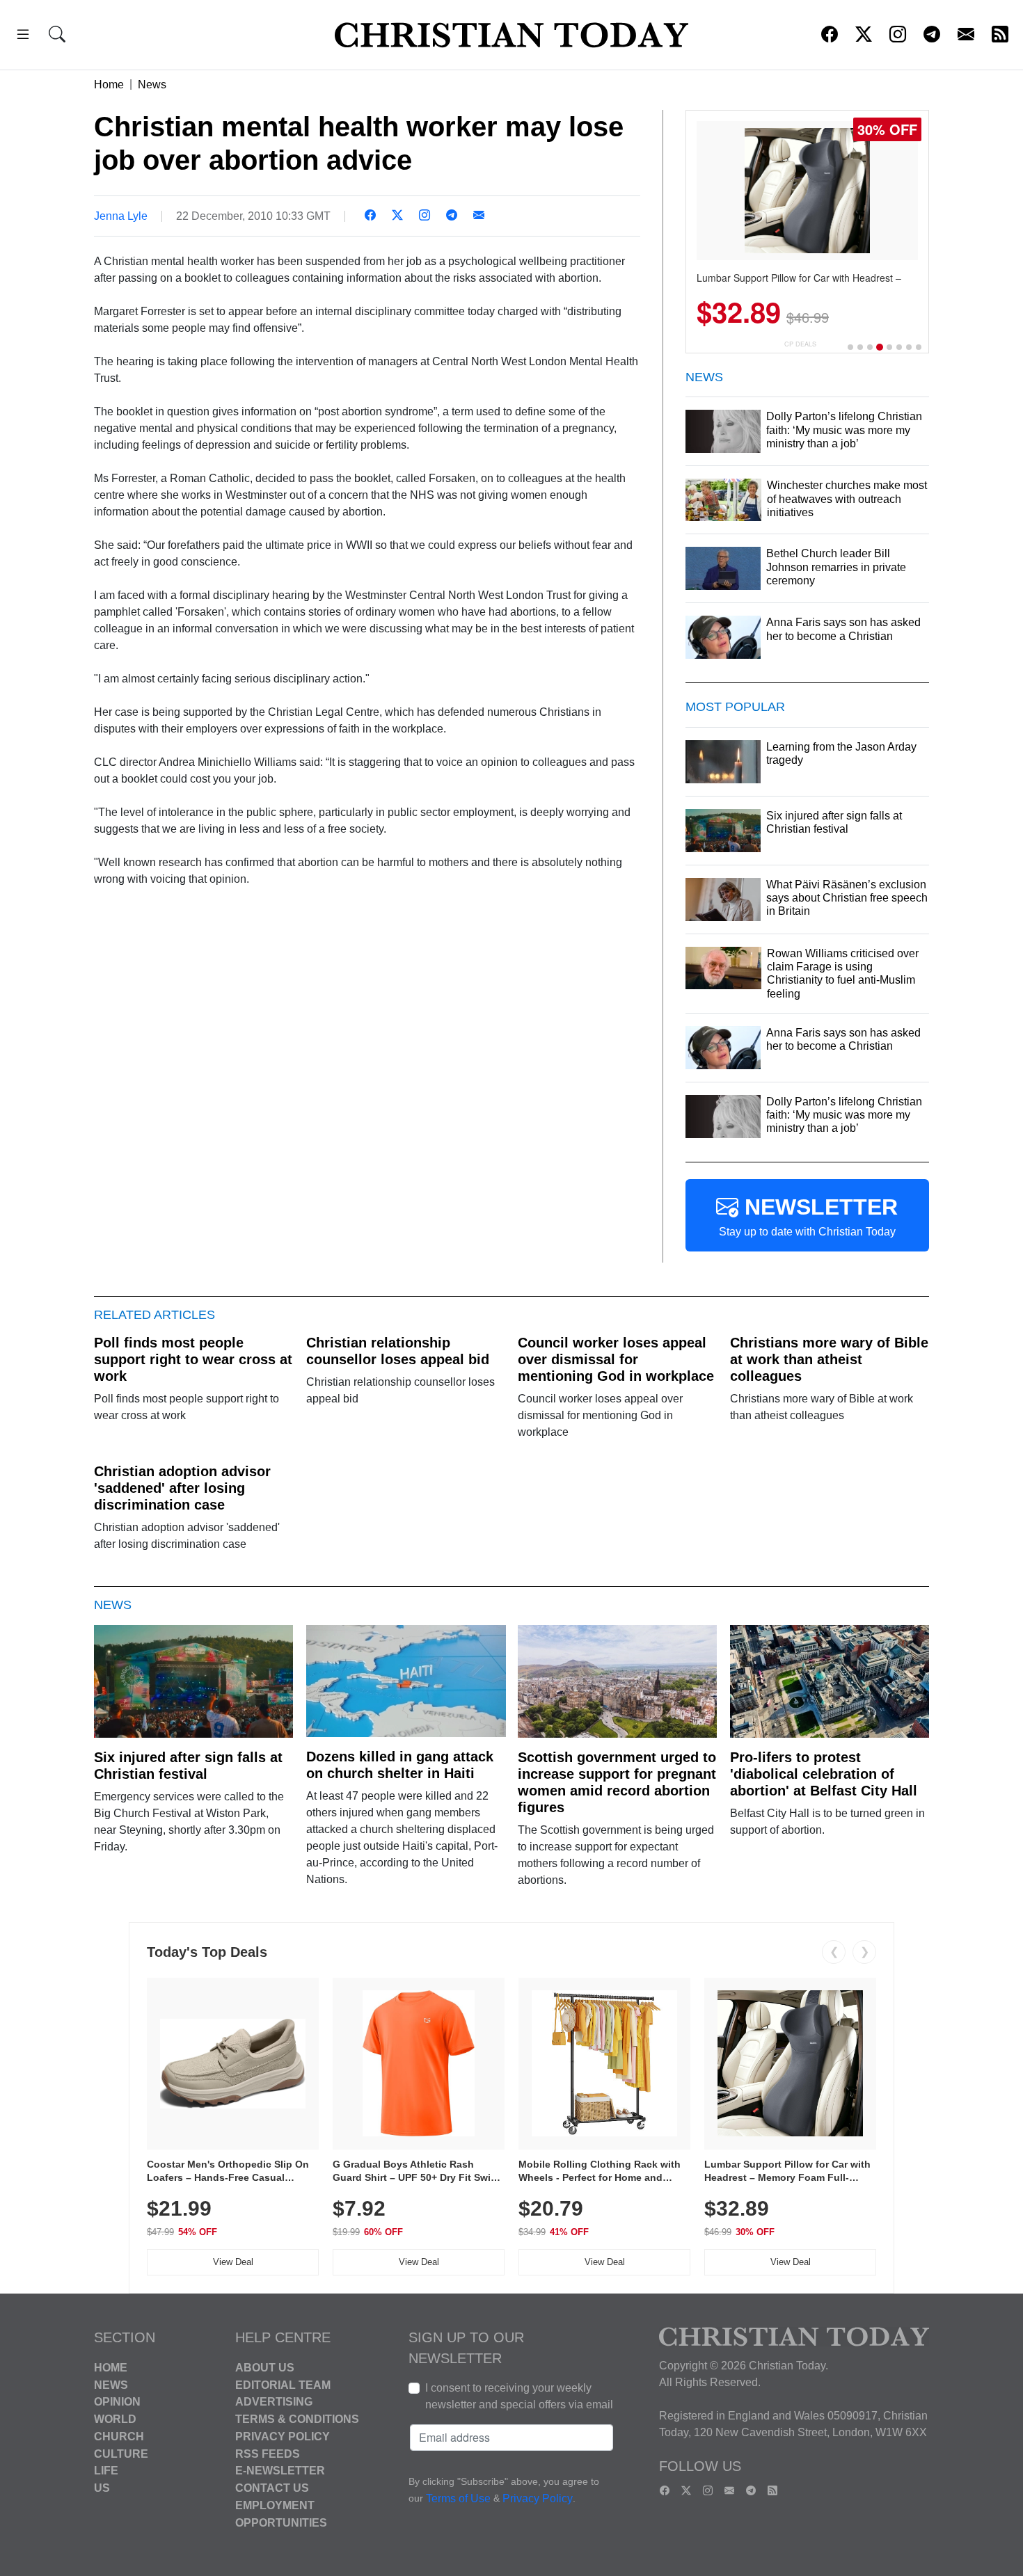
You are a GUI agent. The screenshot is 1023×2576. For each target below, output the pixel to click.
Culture (121, 2453)
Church (119, 2437)
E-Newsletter (280, 2471)
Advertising (274, 2402)
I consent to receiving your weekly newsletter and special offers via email (519, 2396)
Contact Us (272, 2488)
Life (106, 2471)
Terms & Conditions (297, 2419)
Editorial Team (283, 2384)
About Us (265, 2368)
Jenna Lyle (121, 216)
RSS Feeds (268, 2453)
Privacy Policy (283, 2437)
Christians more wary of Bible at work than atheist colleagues (829, 1359)
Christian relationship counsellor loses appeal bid (398, 1351)
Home (109, 85)
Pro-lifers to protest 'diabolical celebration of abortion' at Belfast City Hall (824, 1774)
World (115, 2419)
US (102, 2488)
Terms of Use (458, 2498)
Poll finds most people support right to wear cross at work (193, 1359)
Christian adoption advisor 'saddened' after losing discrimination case (182, 1488)
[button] (23, 37)
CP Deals (800, 344)
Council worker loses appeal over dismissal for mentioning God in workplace (616, 1359)
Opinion (117, 2402)
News (152, 85)
